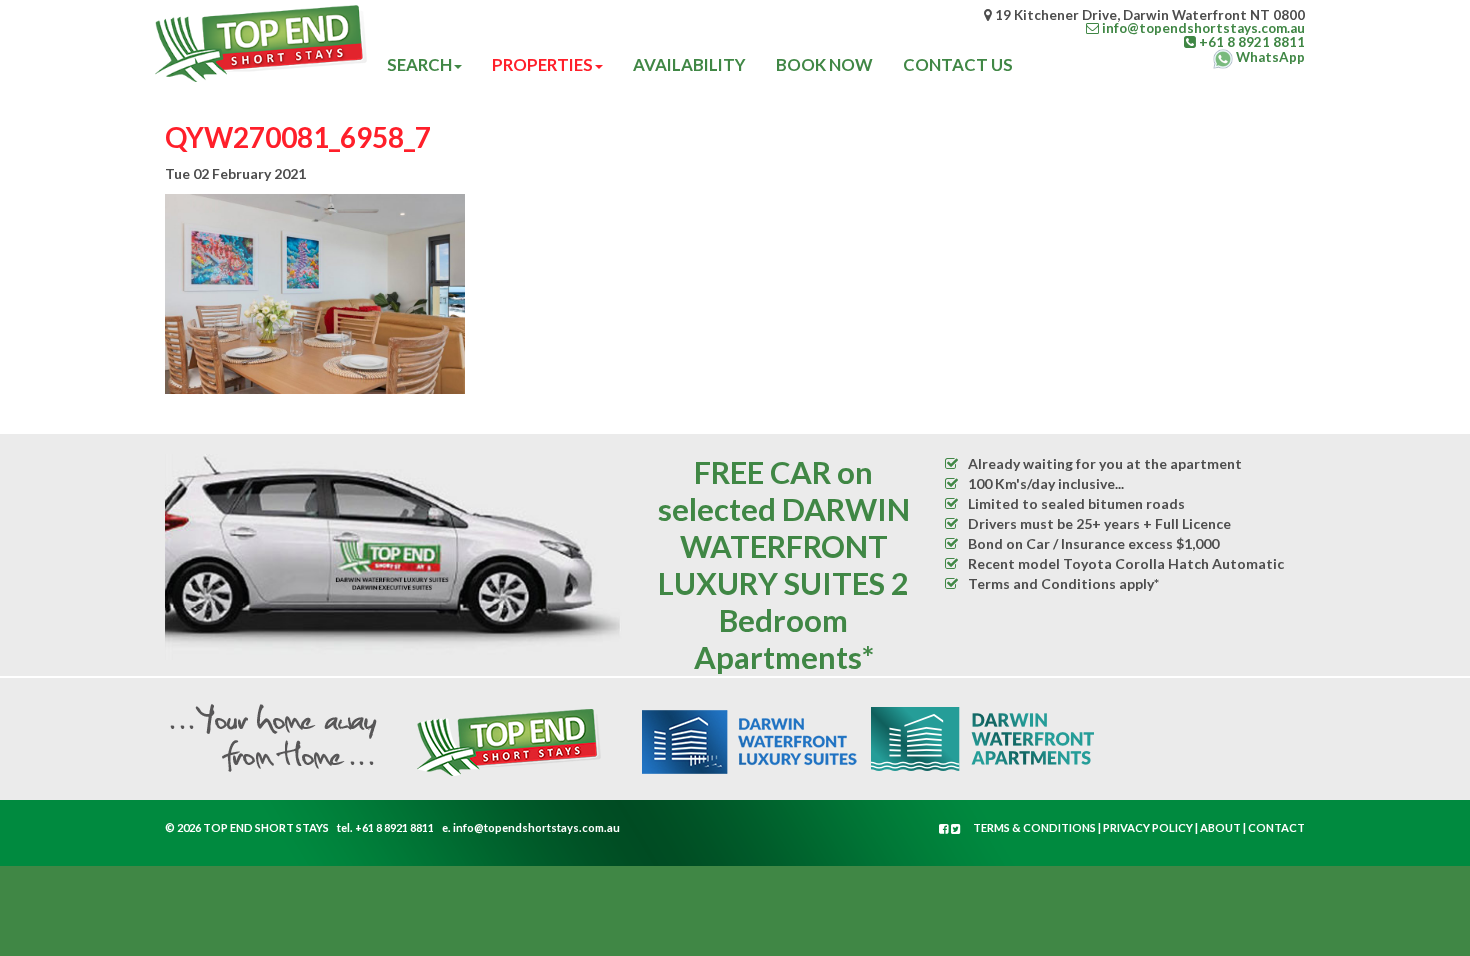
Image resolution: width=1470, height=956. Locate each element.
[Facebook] (945, 828)
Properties (542, 64)
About (1220, 827)
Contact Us (958, 64)
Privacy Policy (1148, 827)
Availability (689, 64)
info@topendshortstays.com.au (536, 827)
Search (419, 64)
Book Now (824, 64)
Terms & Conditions (1034, 827)
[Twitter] (956, 828)
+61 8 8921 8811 (394, 827)
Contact (1276, 827)
